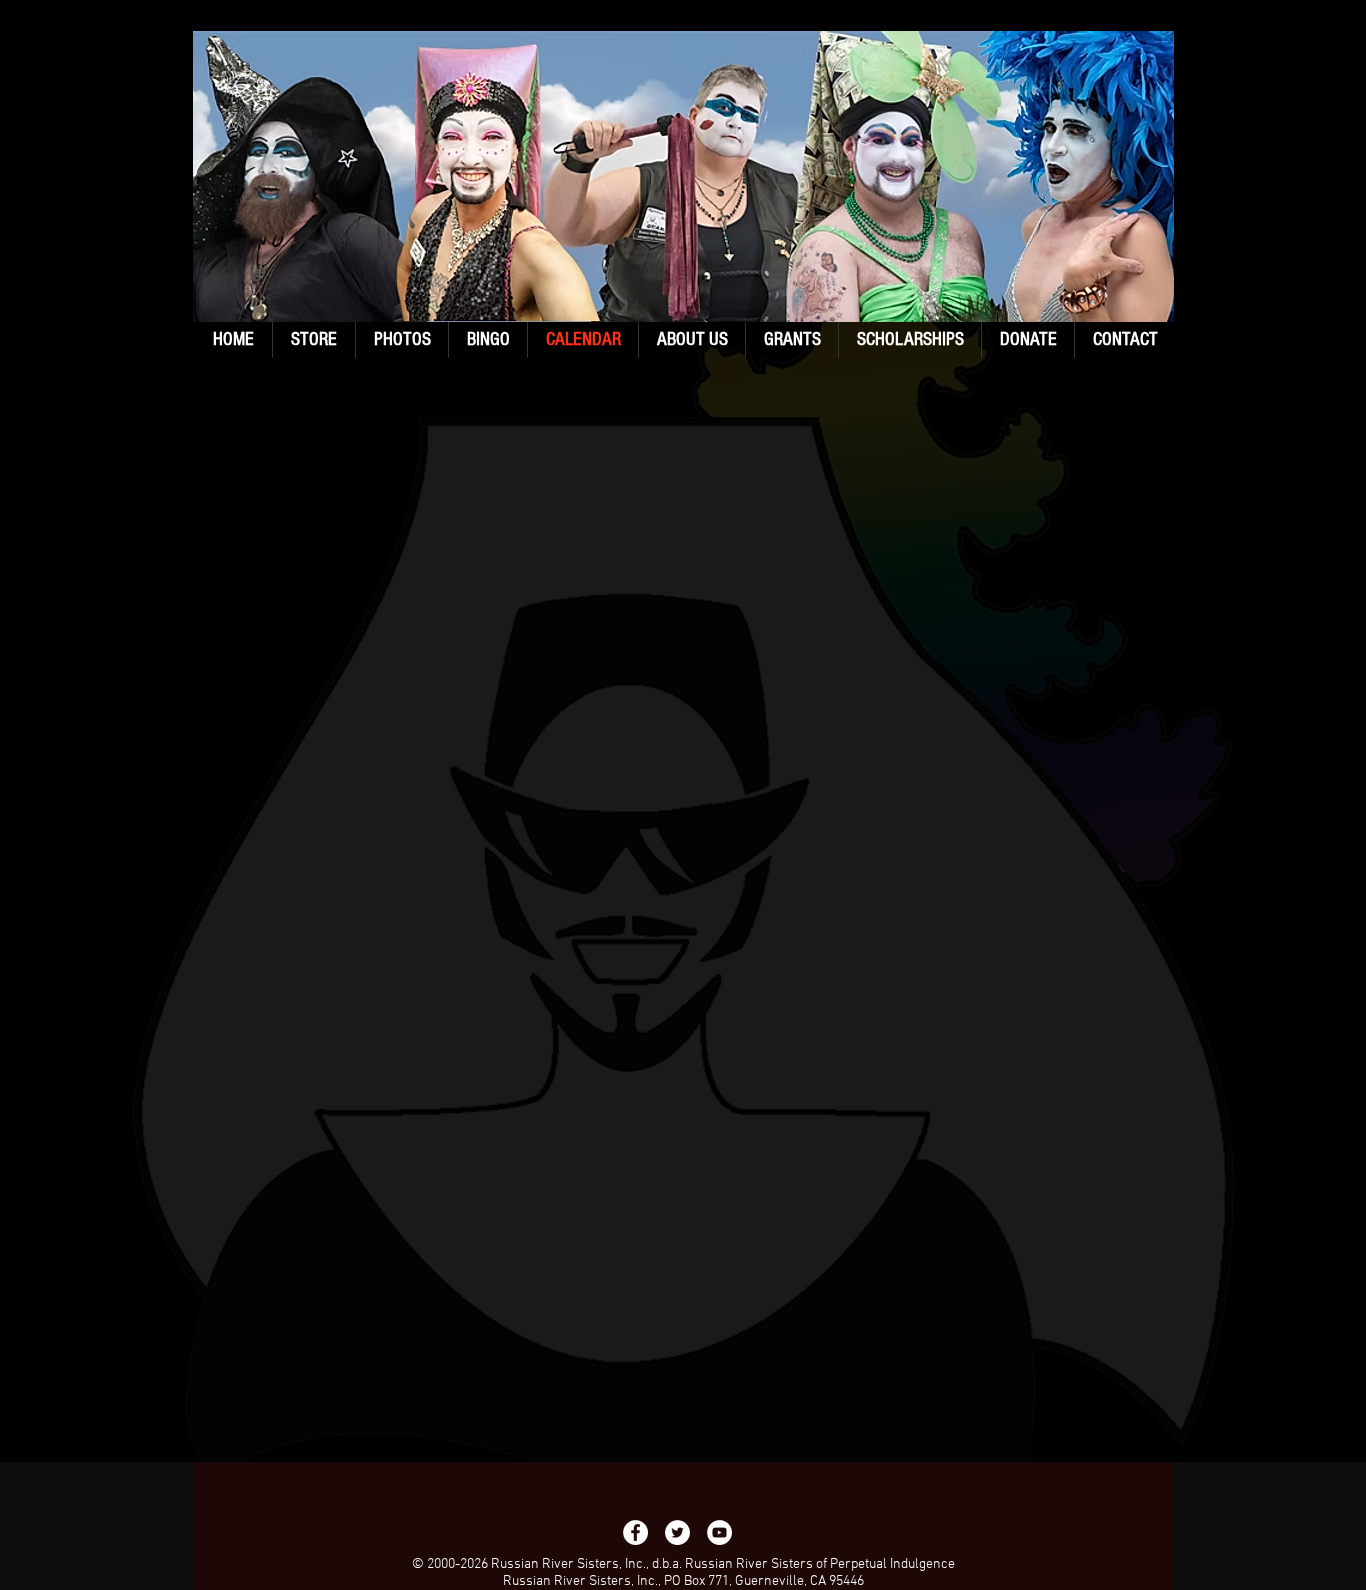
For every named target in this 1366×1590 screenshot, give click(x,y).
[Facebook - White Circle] (635, 1532)
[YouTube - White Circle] (719, 1532)
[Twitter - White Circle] (677, 1532)
